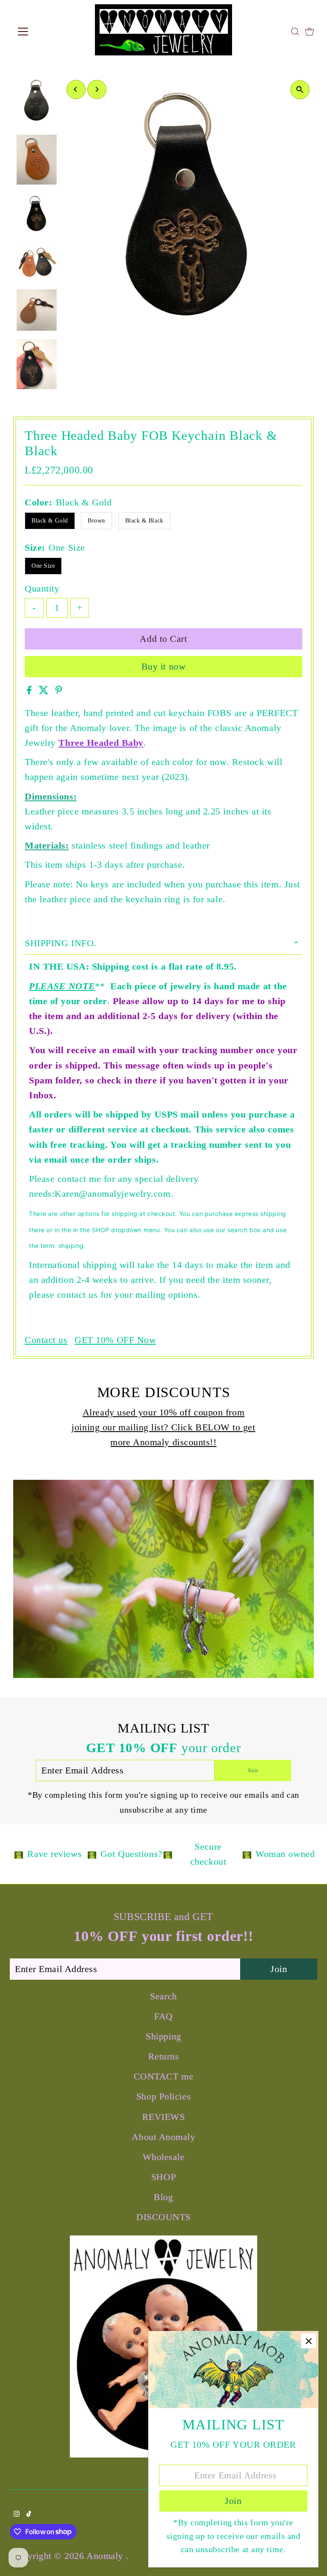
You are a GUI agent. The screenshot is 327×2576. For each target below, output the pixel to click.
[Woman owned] (247, 1854)
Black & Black (144, 521)
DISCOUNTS (163, 2217)
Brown (96, 521)
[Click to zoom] (300, 90)
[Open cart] (310, 32)
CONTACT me (164, 2076)
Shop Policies (163, 2096)
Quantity (42, 588)
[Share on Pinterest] (59, 691)
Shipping (163, 2036)
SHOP (163, 2177)
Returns (164, 2056)
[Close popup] (308, 2341)
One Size (43, 566)
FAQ (163, 2016)
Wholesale (164, 2157)
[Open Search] (295, 32)
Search (163, 1996)
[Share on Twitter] (45, 691)
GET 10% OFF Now (115, 1340)
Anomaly (106, 2556)
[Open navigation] (48, 32)
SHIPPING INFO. (61, 943)
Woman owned (285, 1854)
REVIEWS (164, 2117)
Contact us (46, 1340)
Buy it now (164, 666)
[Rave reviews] (19, 1854)
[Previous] (76, 89)
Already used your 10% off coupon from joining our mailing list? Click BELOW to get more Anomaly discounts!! (163, 1427)
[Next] (97, 89)
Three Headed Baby (101, 743)
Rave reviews (54, 1854)
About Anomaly (163, 2137)
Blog (163, 2197)
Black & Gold (50, 521)
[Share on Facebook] (31, 691)
